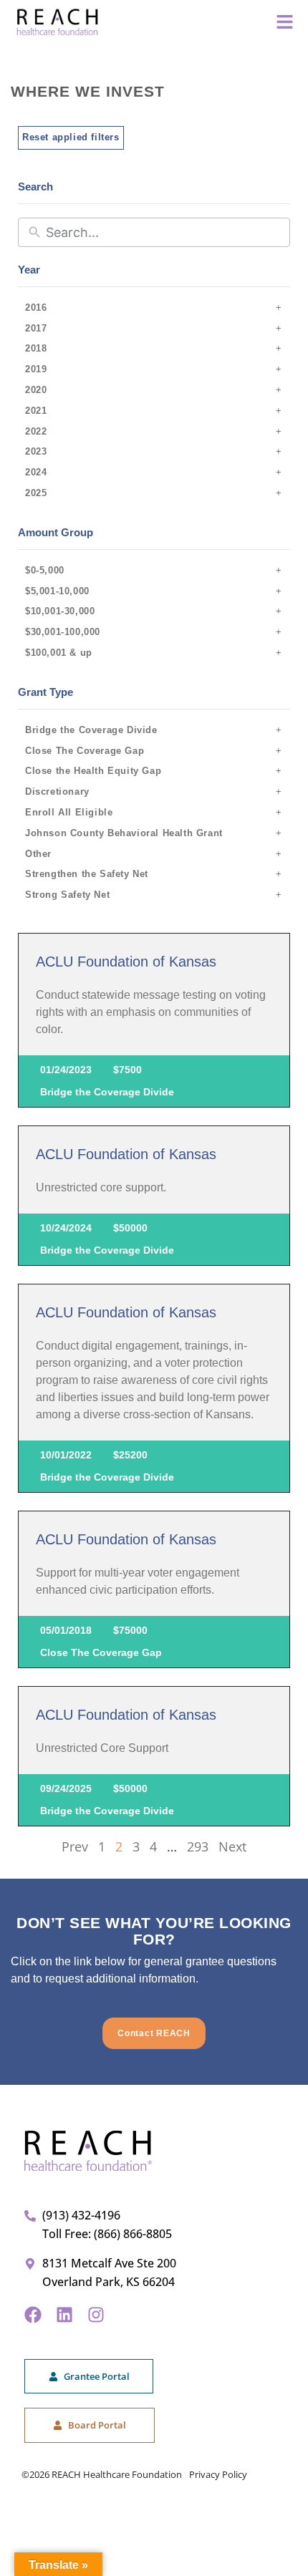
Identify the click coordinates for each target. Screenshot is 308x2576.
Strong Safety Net (67, 895)
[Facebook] (33, 2315)
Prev (75, 1846)
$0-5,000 (45, 570)
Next (232, 1846)
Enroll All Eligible (69, 812)
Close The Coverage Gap (85, 751)
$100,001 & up (59, 653)
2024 (36, 472)
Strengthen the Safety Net (87, 874)
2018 (36, 348)
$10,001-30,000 (60, 611)
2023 (36, 451)
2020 (36, 390)
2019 (36, 369)
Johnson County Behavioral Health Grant (124, 833)
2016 (36, 308)
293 (198, 1846)
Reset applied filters (71, 137)
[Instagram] (96, 2315)
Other (38, 854)
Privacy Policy (218, 2474)
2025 (36, 493)
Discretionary (57, 791)
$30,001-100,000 (63, 632)
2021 (36, 411)
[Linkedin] (64, 2315)
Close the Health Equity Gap (93, 771)
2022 (36, 431)
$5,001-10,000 (57, 591)
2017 (36, 328)
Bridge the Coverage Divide (91, 730)
